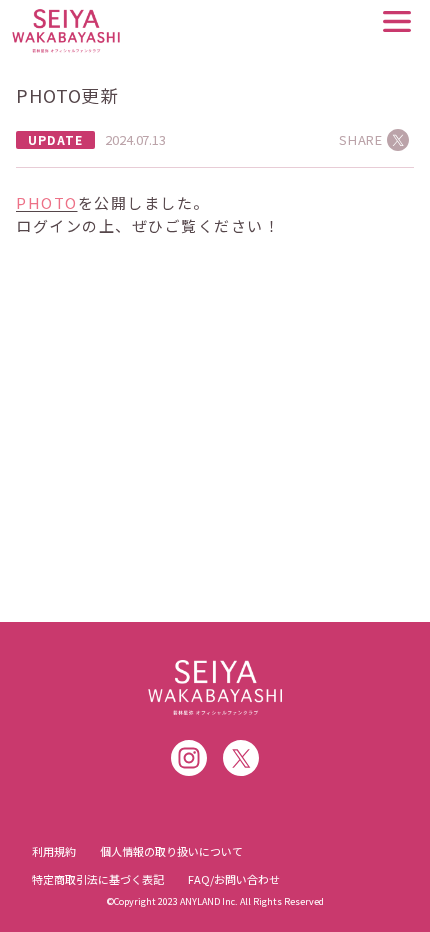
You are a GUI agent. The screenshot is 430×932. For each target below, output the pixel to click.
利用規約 (54, 851)
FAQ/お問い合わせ (234, 879)
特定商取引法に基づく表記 (98, 879)
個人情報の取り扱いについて (171, 851)
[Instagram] (189, 758)
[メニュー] (397, 21)
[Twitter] (241, 758)
